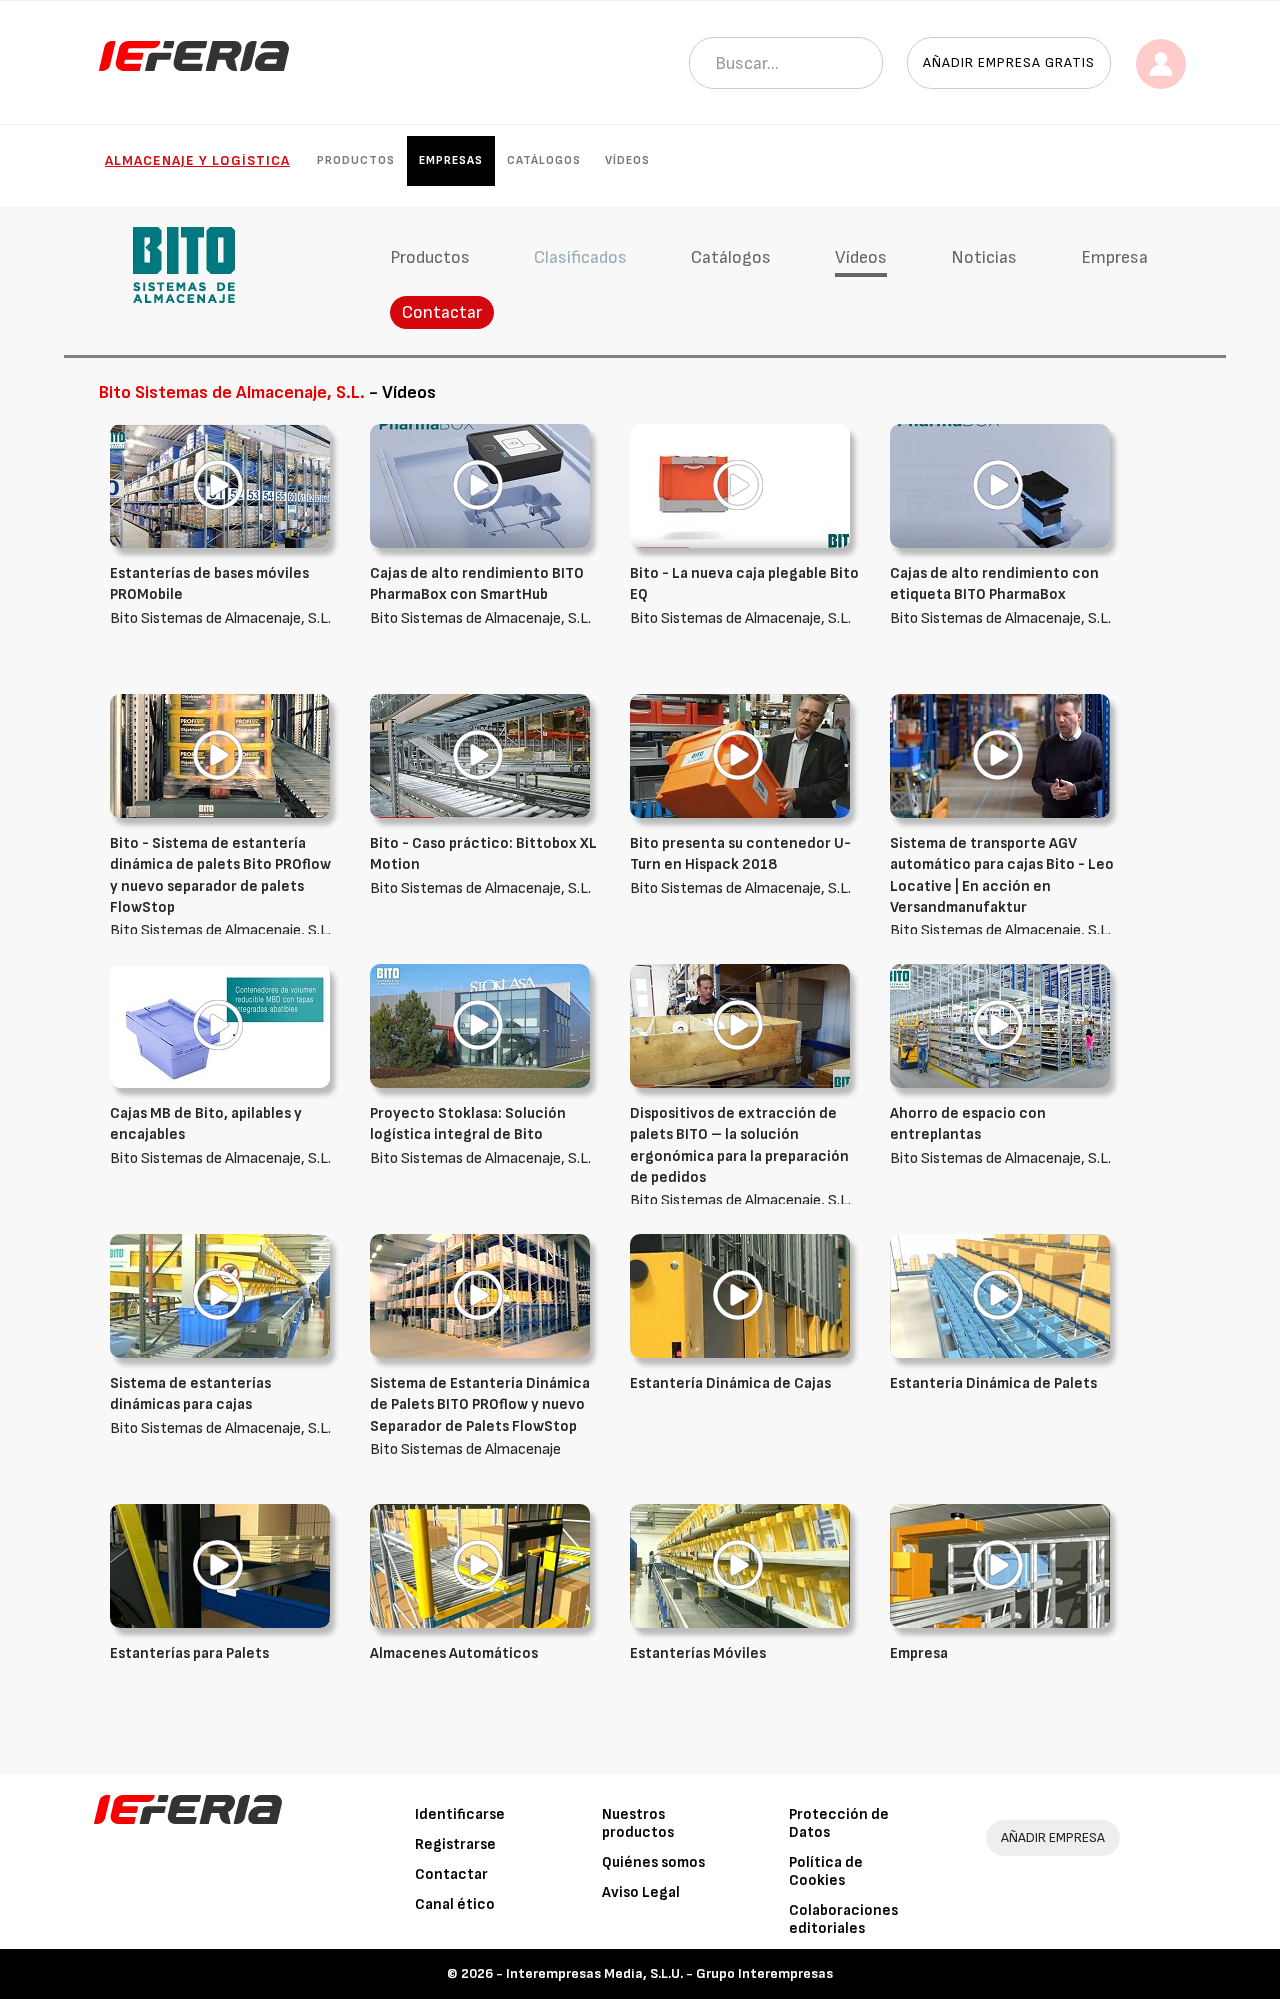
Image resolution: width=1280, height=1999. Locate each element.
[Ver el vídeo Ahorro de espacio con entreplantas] (1000, 1025)
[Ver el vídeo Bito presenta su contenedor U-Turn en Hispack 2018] (740, 755)
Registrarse (455, 1844)
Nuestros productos (638, 1823)
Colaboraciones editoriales (843, 1919)
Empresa (1114, 257)
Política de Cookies (826, 1871)
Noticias (984, 257)
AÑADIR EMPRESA (1053, 1837)
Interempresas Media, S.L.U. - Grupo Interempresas (669, 1973)
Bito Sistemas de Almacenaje (480, 1416)
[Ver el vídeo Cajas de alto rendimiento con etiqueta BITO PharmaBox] (1000, 485)
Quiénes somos (653, 1862)
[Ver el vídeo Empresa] (1000, 1565)
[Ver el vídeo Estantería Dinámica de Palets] (1000, 1295)
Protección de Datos (839, 1823)
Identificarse (460, 1814)
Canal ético (455, 1904)
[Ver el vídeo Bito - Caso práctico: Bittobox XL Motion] (480, 755)
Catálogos (544, 160)
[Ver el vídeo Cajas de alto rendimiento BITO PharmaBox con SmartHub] (480, 485)
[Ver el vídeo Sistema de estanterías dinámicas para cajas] (220, 1295)
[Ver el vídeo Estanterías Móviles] (740, 1565)
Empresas (451, 160)
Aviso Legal (641, 1892)
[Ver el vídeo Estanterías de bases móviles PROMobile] (220, 485)
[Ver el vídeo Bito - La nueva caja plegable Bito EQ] (740, 485)
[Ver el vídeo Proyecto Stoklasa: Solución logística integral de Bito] (480, 1025)
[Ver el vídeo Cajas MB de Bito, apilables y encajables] (220, 1025)
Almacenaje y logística (197, 160)
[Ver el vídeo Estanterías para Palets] (220, 1565)
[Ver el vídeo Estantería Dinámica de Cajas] (740, 1295)
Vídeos (627, 160)
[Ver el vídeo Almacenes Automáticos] (480, 1565)
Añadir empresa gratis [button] (1009, 62)
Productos (356, 160)
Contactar (442, 312)
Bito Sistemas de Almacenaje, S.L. (220, 596)
